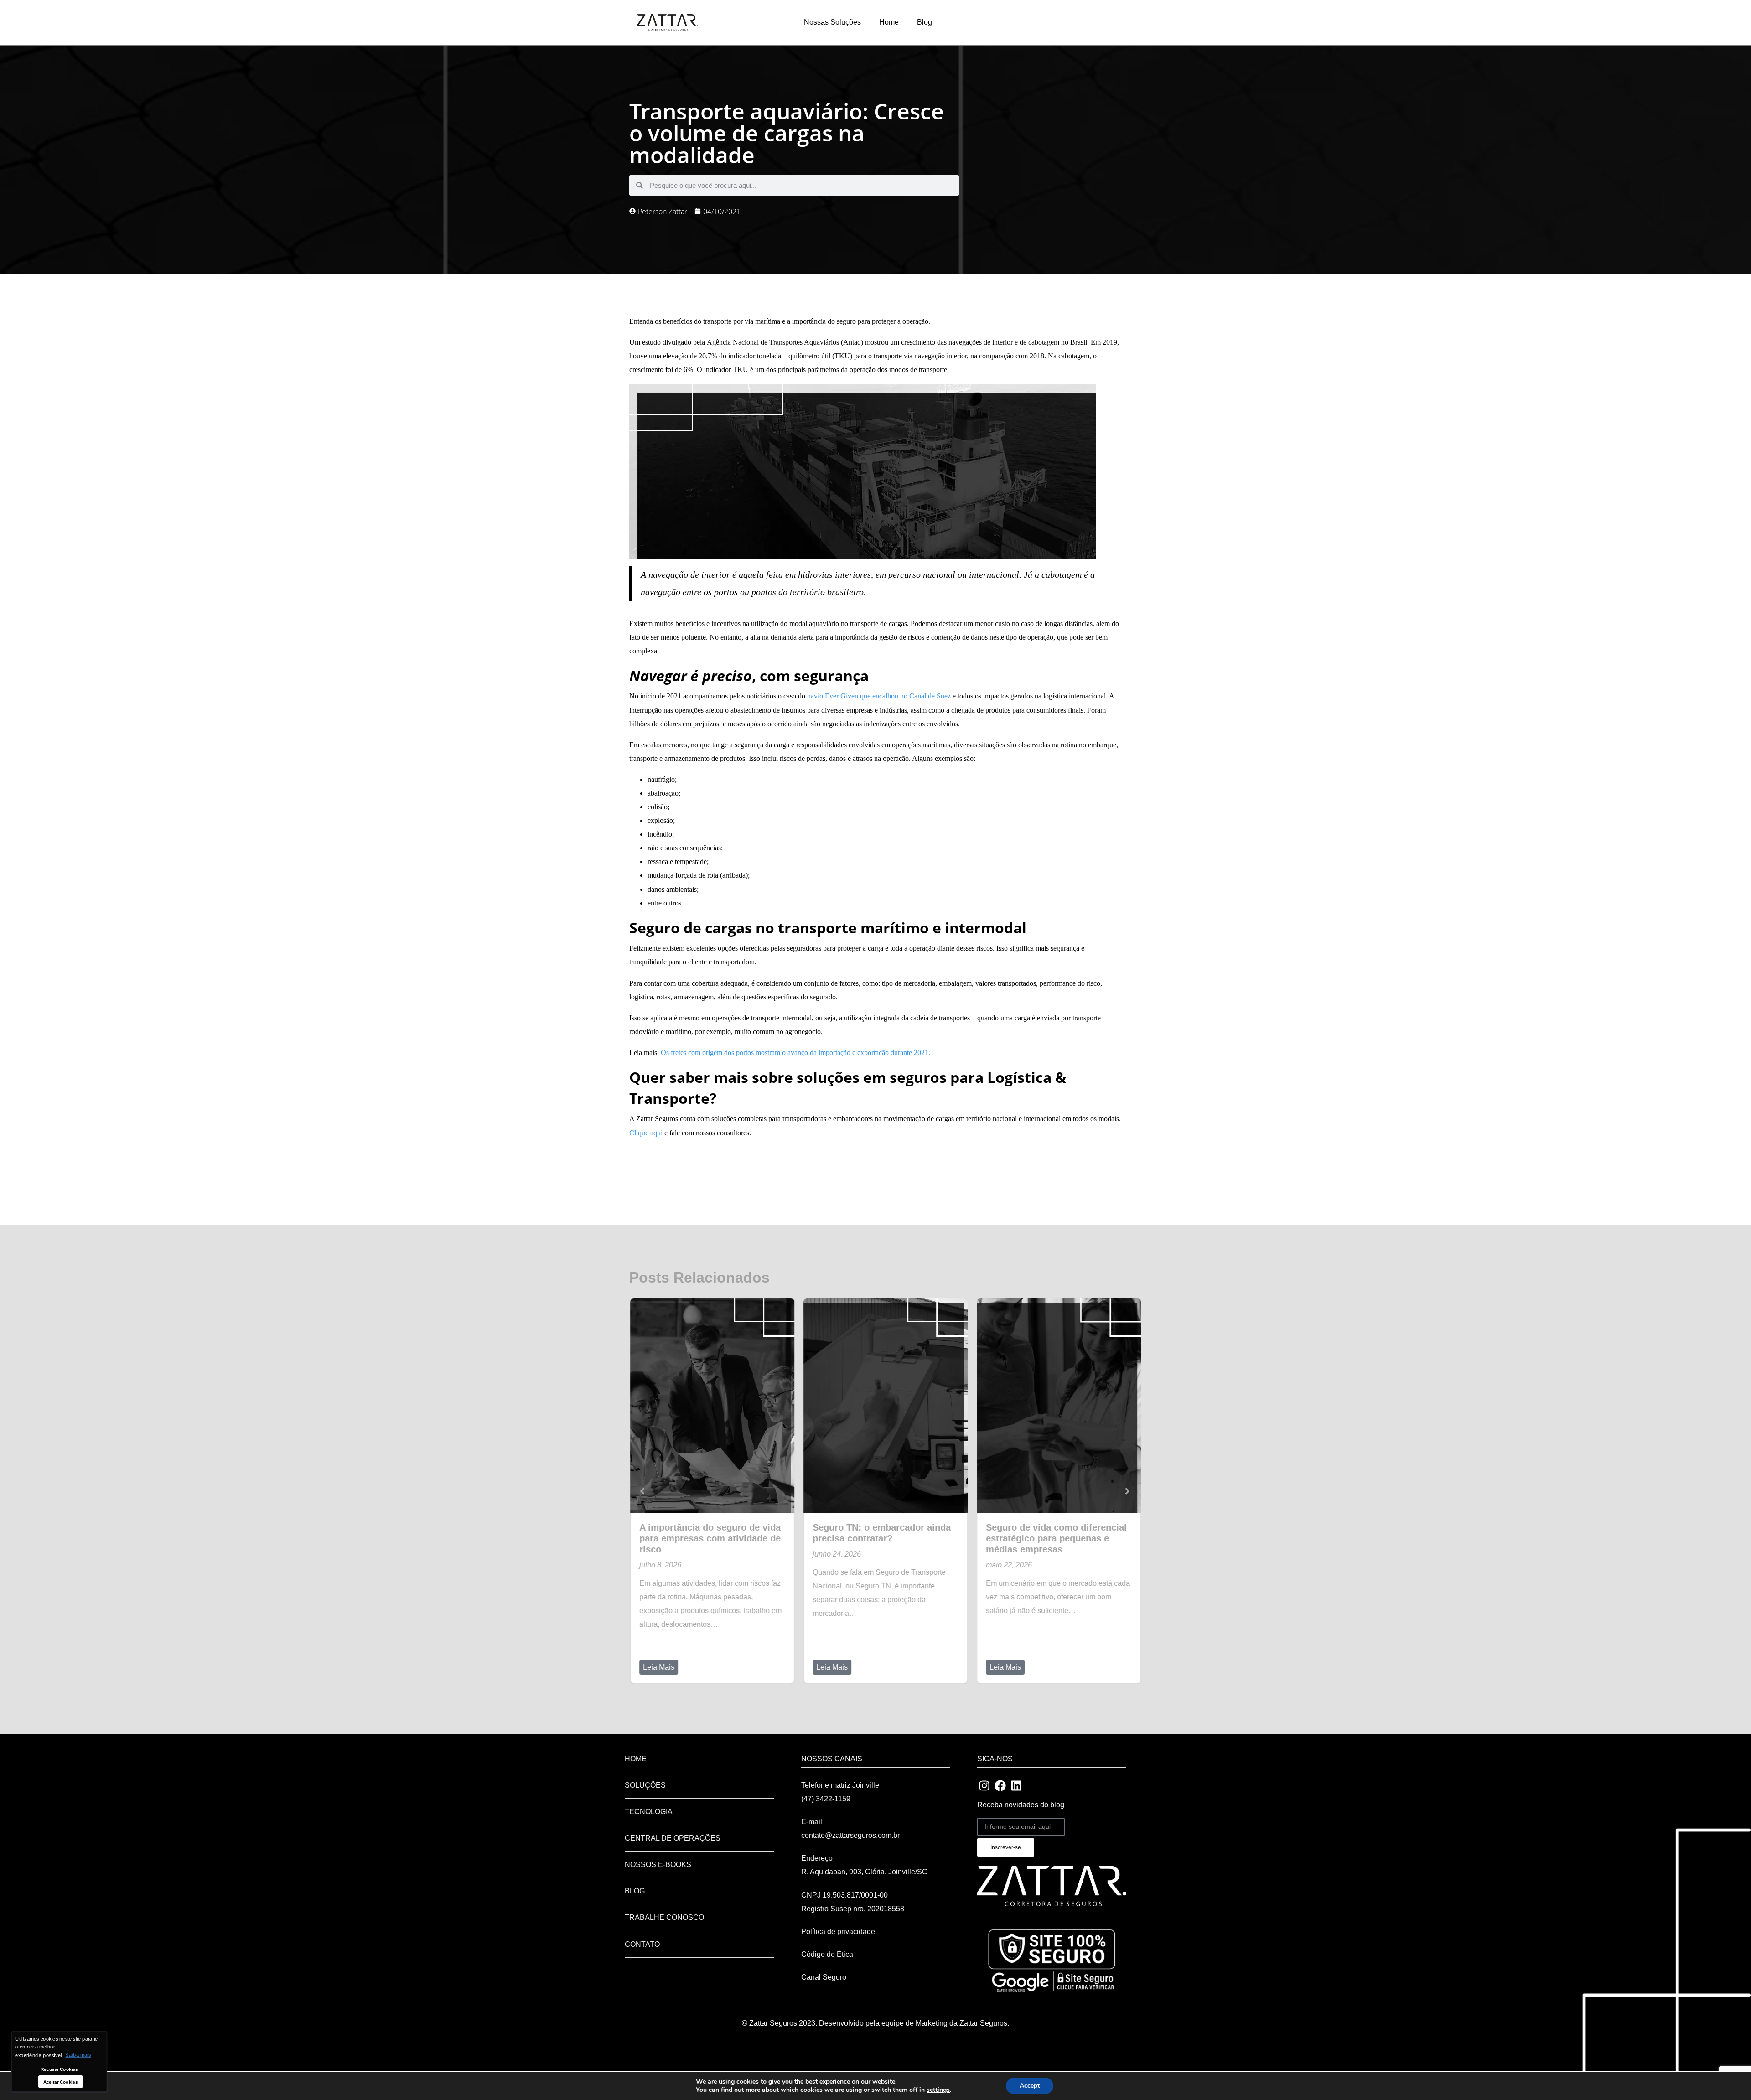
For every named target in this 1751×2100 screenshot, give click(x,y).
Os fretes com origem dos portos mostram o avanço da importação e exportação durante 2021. (795, 1053)
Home (889, 22)
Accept (1030, 2086)
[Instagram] (984, 1785)
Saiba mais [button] (78, 2055)
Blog (925, 22)
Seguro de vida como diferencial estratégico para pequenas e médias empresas (1055, 1538)
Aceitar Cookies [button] (61, 2082)
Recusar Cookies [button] (59, 2069)
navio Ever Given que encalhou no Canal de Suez (879, 696)
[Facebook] (1000, 1785)
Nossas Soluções (832, 22)
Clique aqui (646, 1133)
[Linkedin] (1016, 1785)
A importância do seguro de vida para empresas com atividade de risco (709, 1538)
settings (938, 2090)
